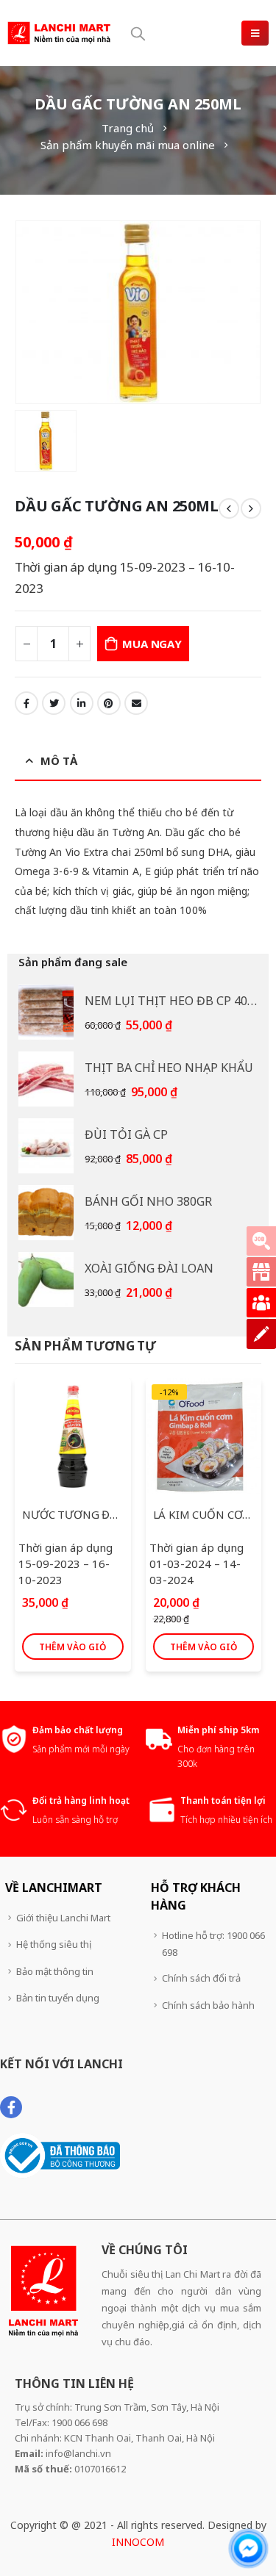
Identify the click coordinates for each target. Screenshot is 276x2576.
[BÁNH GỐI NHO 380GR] (46, 1213)
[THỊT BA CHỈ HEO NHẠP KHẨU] (46, 1079)
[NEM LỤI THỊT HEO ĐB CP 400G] (46, 1012)
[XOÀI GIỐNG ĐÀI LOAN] (46, 1280)
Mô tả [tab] (59, 760)
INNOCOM (138, 2542)
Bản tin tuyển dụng (58, 1998)
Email (136, 703)
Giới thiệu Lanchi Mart (63, 1918)
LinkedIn (82, 703)
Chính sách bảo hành (208, 2005)
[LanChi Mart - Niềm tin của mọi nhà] (59, 33)
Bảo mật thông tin (55, 1971)
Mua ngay (152, 644)
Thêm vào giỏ (72, 1647)
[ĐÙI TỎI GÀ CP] (46, 1146)
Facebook (26, 703)
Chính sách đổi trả (201, 1978)
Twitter (54, 703)
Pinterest (109, 703)
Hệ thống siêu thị (54, 1944)
